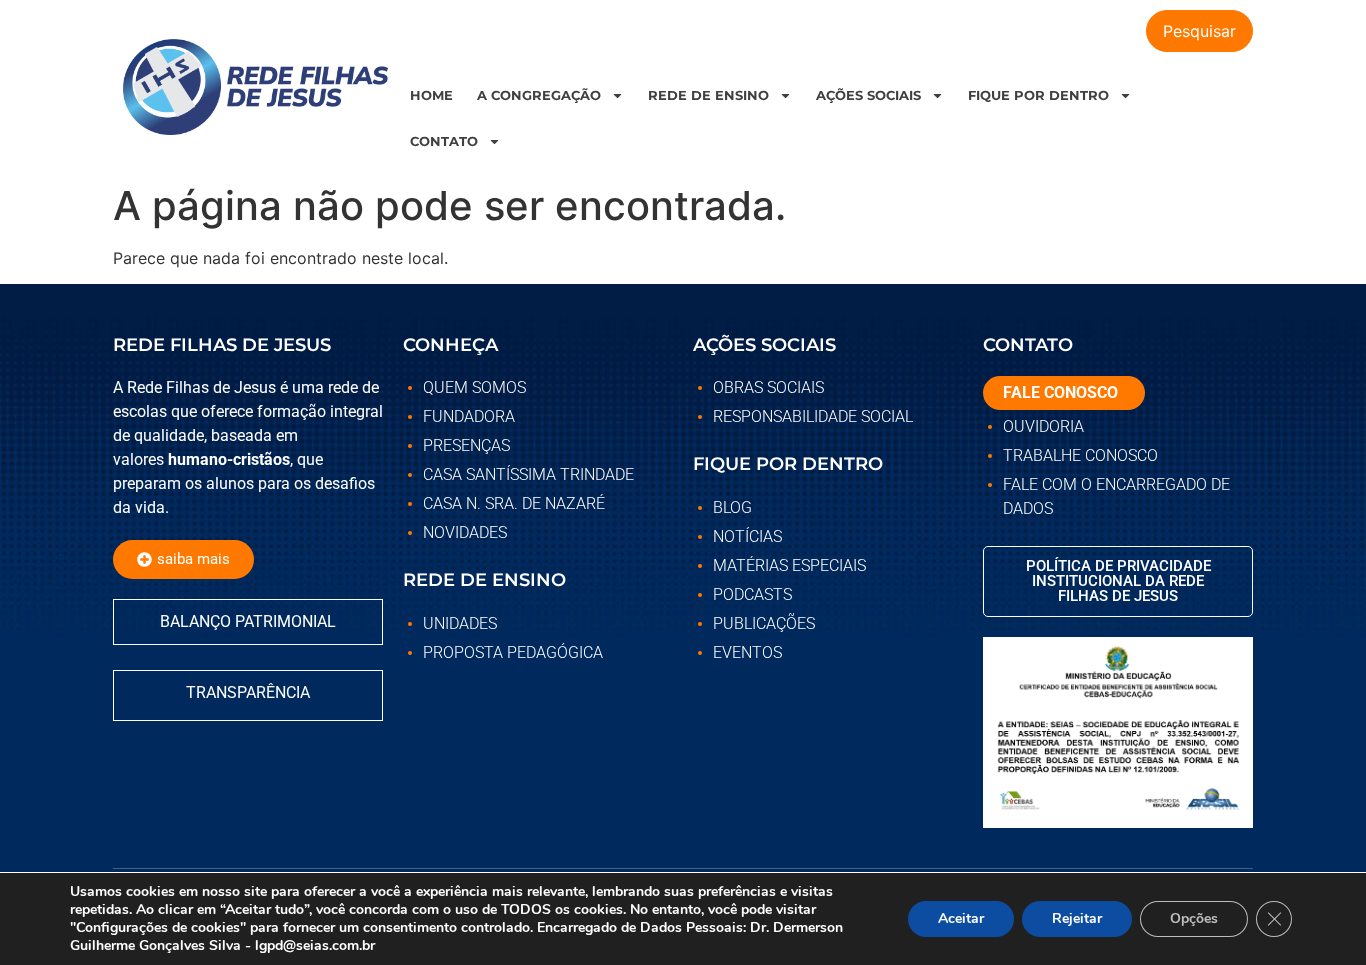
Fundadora (469, 416)
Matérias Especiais (789, 565)
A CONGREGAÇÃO (539, 95)
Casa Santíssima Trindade (528, 474)
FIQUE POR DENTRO (1038, 95)
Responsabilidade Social (813, 416)
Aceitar (961, 918)
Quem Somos (474, 387)
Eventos (747, 652)
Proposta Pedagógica (513, 652)
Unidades (460, 623)
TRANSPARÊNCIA (248, 692)
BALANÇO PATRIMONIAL (248, 621)
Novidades (465, 532)
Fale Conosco (1060, 392)
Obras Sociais (768, 387)
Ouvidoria (1043, 426)
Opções (1194, 918)
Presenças (466, 445)
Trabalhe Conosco (1080, 455)
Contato (444, 141)
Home (431, 95)
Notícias (747, 536)
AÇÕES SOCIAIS (868, 95)
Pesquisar (1199, 31)
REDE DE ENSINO (708, 95)
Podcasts (752, 594)
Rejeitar (1077, 918)
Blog (732, 507)
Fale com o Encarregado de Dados (1116, 496)
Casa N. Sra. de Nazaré (514, 503)
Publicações (764, 623)
